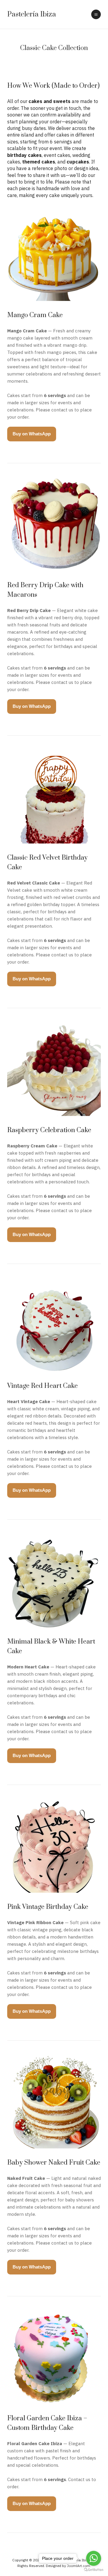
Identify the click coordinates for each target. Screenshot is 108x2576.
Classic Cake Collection (54, 48)
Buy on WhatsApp (32, 434)
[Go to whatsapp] (94, 2558)
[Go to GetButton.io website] (94, 2570)
